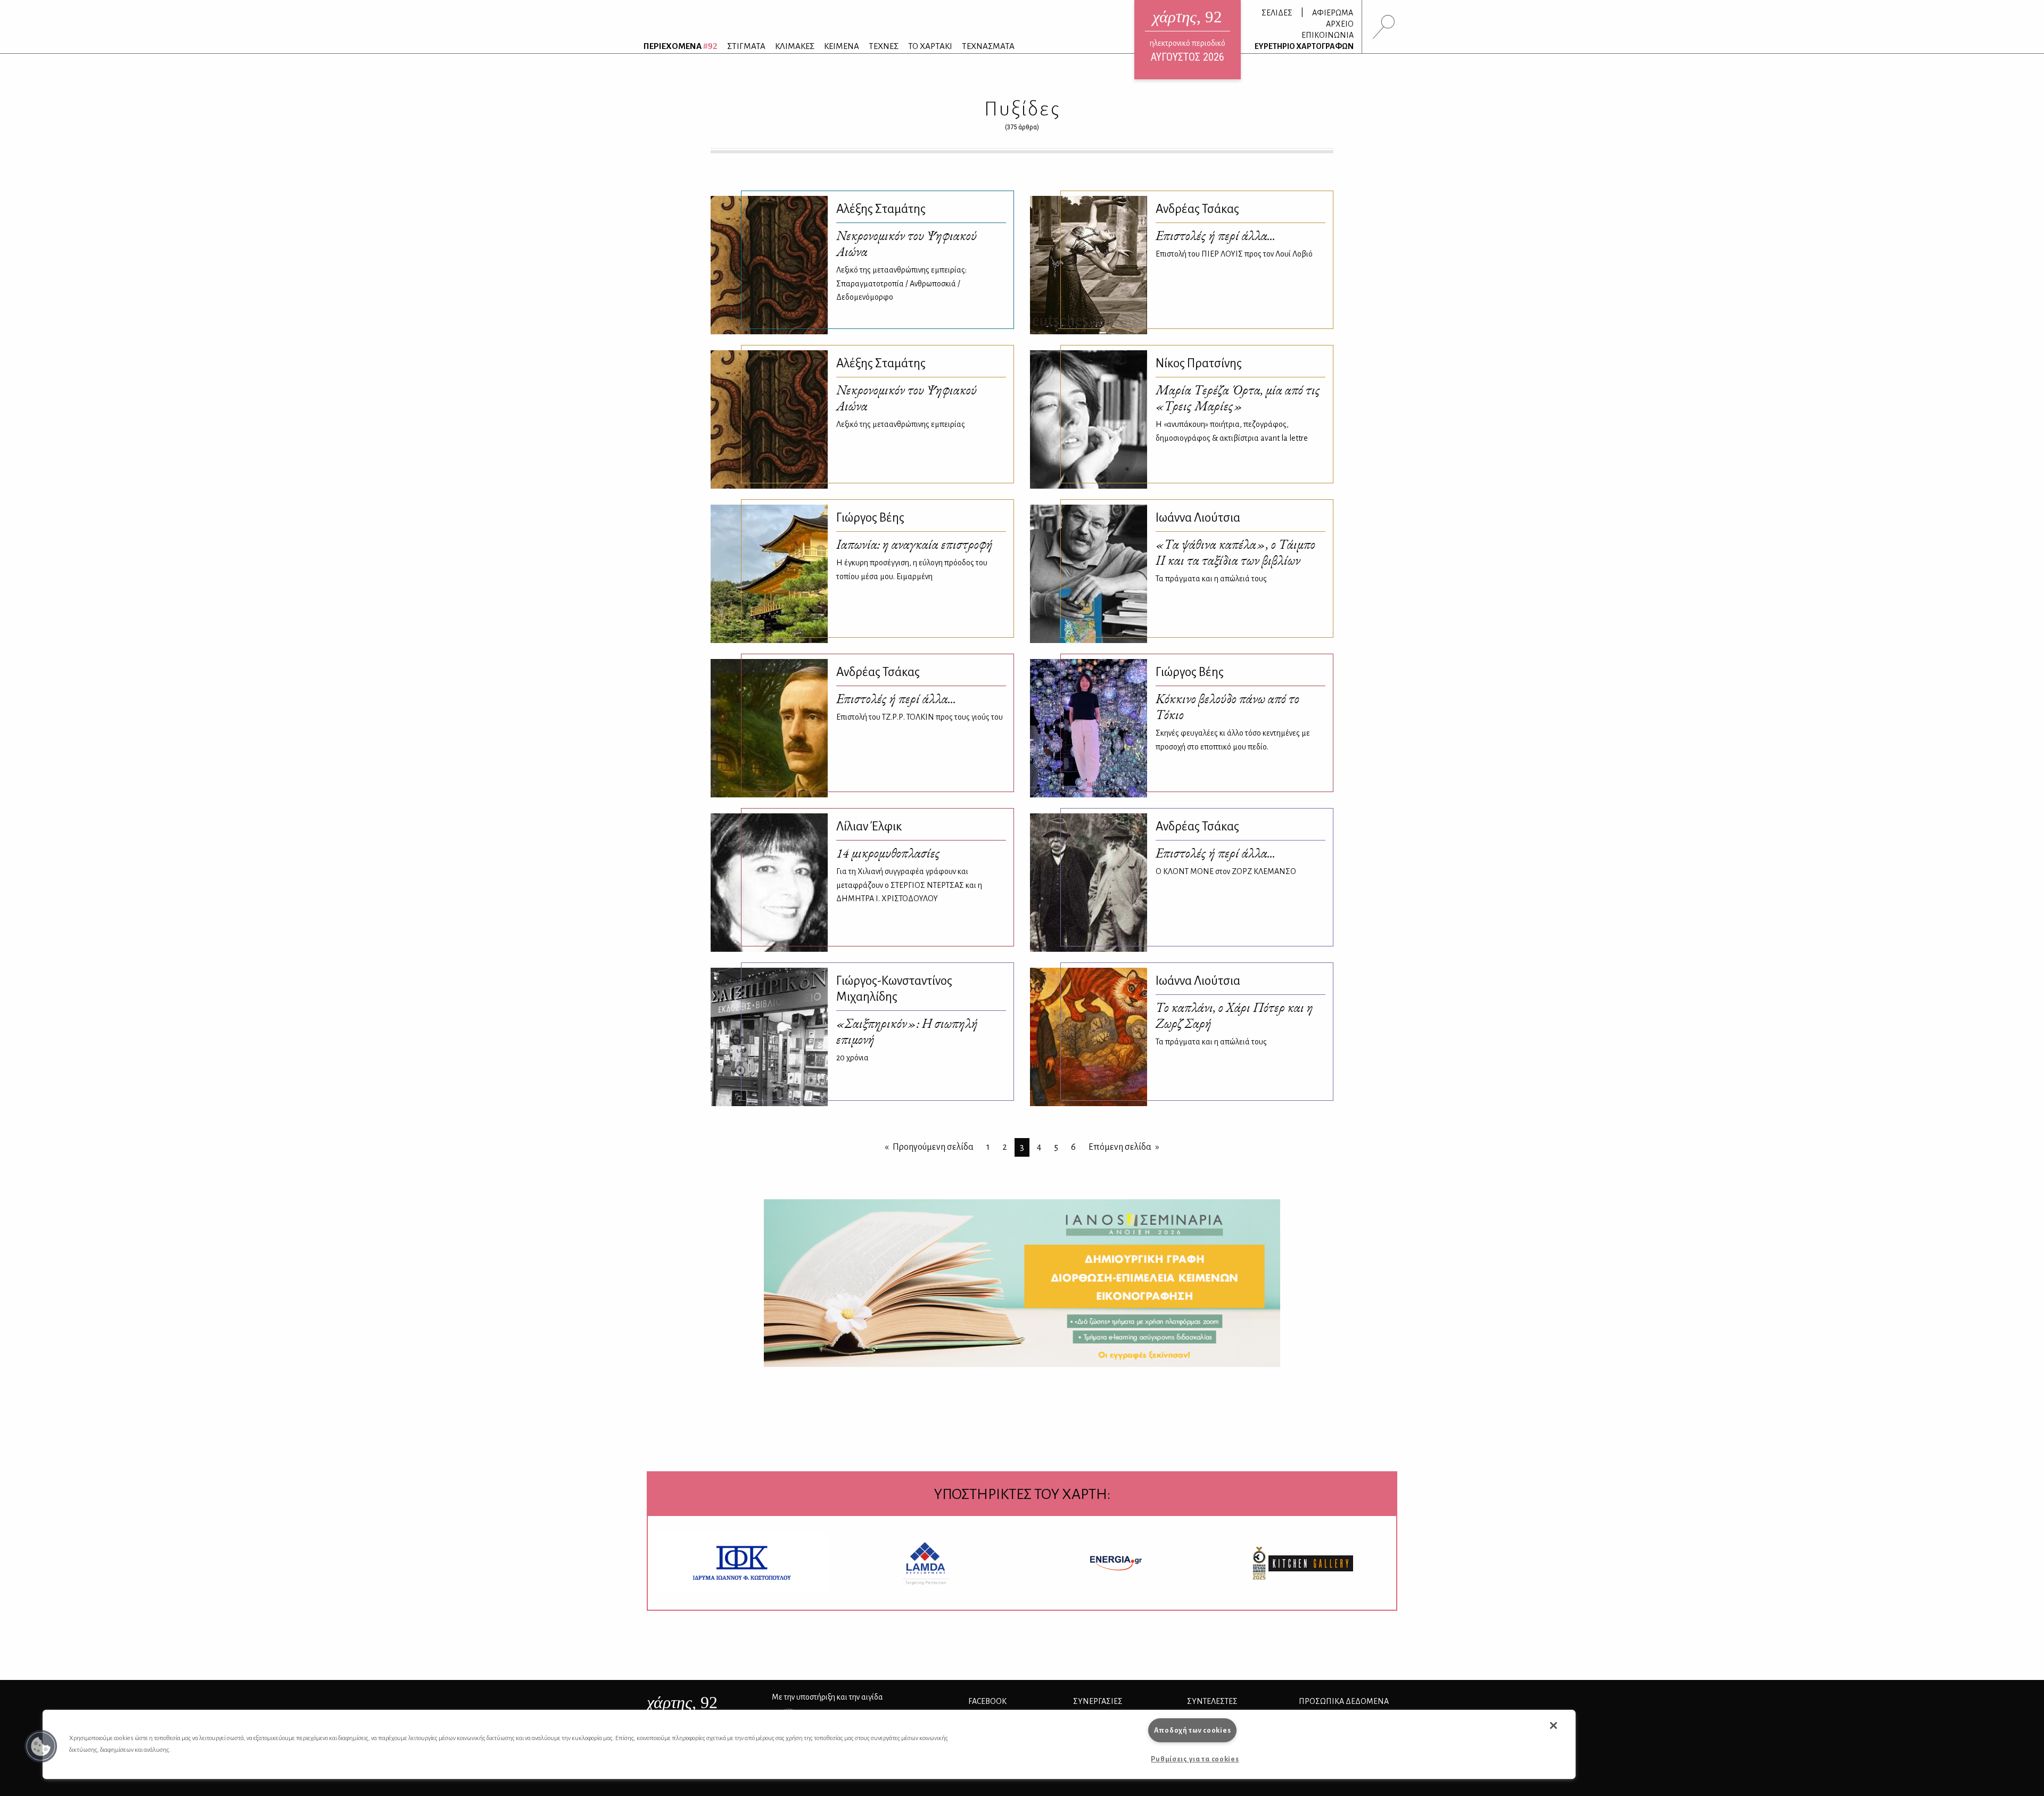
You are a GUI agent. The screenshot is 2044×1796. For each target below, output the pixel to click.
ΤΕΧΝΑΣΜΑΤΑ (988, 46)
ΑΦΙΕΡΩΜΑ (1333, 13)
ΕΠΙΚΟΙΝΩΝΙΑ (1328, 35)
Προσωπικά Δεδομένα (1344, 1701)
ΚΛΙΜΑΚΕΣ (795, 46)
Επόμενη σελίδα (1120, 1147)
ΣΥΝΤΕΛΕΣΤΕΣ (1212, 1701)
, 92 (682, 1702)
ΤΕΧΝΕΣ (884, 46)
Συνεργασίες (1098, 1701)
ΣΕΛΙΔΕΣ (1277, 13)
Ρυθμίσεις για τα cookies (1195, 1759)
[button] (41, 1746)
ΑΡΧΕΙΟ (1340, 24)
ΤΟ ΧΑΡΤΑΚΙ (930, 46)
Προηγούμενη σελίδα (933, 1147)
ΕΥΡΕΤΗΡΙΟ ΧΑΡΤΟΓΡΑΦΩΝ (1304, 46)
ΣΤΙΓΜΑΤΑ (746, 46)
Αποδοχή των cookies (1193, 1730)
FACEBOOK (987, 1701)
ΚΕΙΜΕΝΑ (842, 46)
